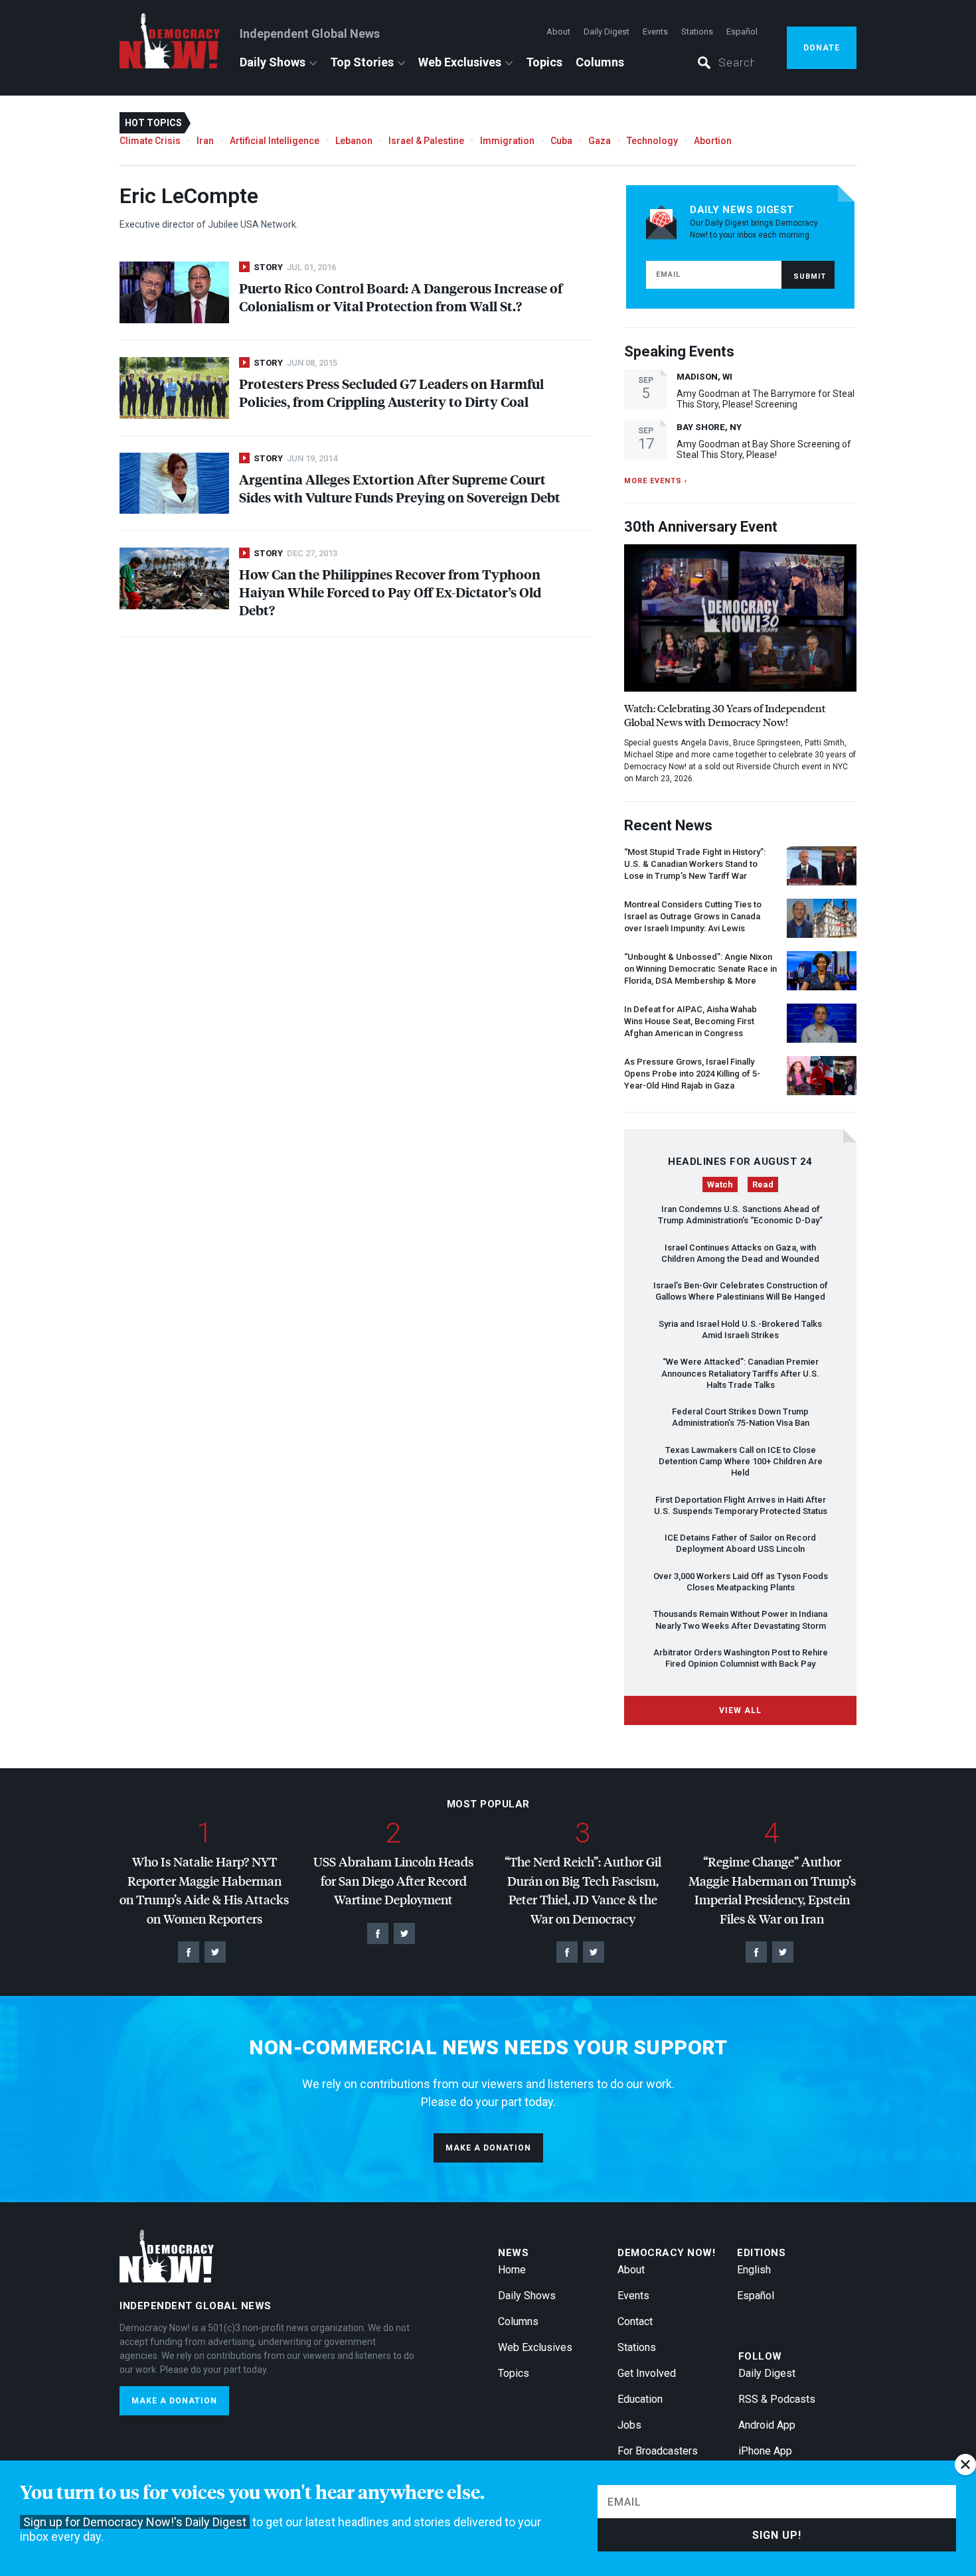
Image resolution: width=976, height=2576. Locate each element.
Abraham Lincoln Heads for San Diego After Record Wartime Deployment (393, 1880)
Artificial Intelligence (275, 141)
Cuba (561, 141)
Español (742, 32)
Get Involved (647, 2373)
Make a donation (488, 2148)
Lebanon (354, 141)
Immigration (507, 141)
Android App (767, 2425)
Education (640, 2399)
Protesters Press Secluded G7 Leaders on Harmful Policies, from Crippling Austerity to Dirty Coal (391, 392)
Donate (822, 48)
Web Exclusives (460, 62)
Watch (720, 1184)
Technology (652, 141)
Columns (600, 62)
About (558, 32)
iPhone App (765, 2451)
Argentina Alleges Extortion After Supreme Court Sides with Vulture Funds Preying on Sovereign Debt (400, 488)
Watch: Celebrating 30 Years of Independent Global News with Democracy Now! (725, 715)
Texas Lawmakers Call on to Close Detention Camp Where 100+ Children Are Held (741, 1462)
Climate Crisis (150, 141)
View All (740, 1710)
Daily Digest (607, 32)
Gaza (600, 141)
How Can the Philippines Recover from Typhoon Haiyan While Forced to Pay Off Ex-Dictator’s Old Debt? (390, 592)
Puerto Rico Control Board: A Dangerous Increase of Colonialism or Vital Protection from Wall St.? (401, 297)
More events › (656, 481)
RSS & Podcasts (777, 2399)
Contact (635, 2321)
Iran (205, 141)
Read (763, 1184)
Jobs (629, 2425)
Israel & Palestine (426, 141)
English (754, 2270)
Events (655, 32)
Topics (544, 62)
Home (512, 2270)
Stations (697, 32)
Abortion (713, 141)
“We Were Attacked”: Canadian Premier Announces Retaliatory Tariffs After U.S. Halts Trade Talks (740, 1373)
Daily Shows (273, 62)
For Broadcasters (658, 2451)
